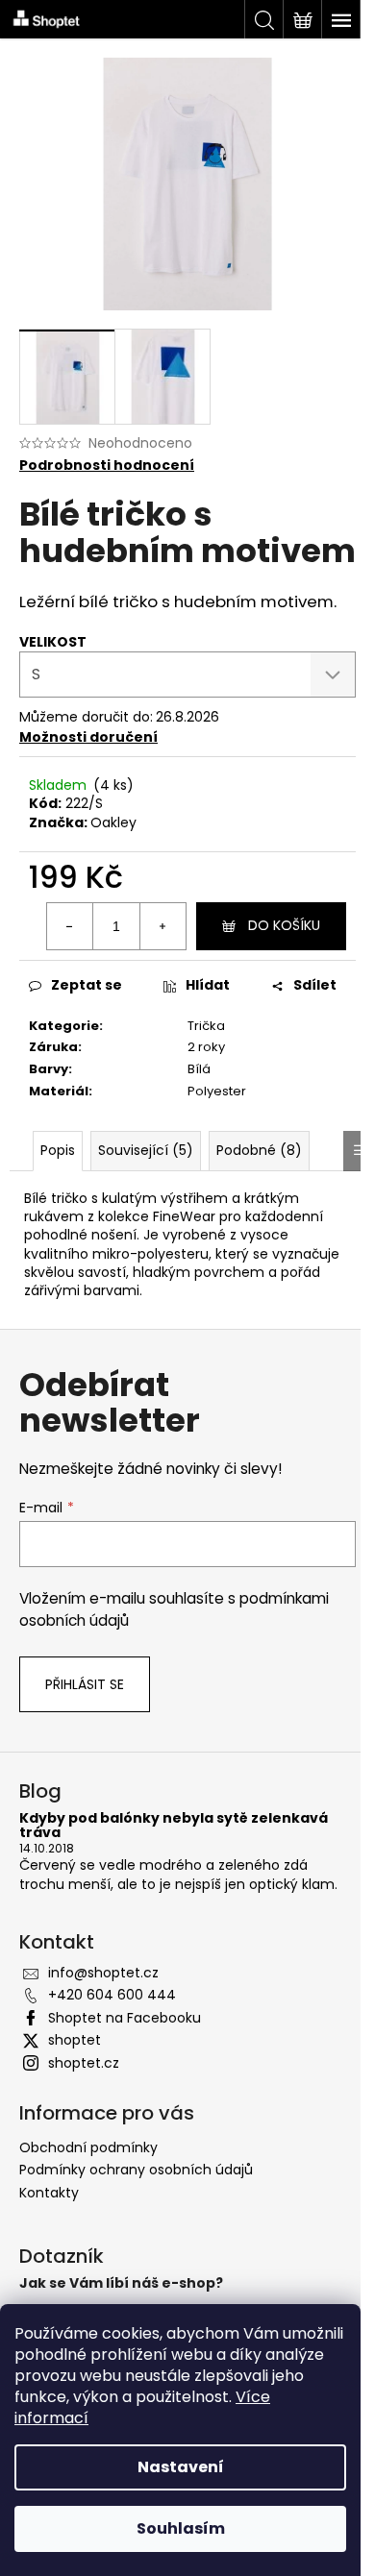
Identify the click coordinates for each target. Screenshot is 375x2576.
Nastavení (181, 2467)
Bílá (199, 1069)
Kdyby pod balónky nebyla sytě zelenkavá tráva (174, 1826)
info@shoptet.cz (103, 1973)
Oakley (113, 822)
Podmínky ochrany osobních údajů (136, 2170)
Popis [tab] (58, 1150)
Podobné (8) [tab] (259, 1150)
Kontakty (49, 2193)
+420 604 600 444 (112, 1995)
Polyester (217, 1091)
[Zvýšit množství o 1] (162, 926)
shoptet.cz (84, 2063)
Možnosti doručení (88, 737)
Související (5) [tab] (146, 1150)
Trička (206, 1026)
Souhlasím (181, 2528)
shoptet (75, 2040)
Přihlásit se (85, 1684)
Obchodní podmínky (88, 2147)
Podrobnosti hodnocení (107, 466)
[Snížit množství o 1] (70, 926)
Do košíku (284, 925)
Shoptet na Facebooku (125, 2018)
